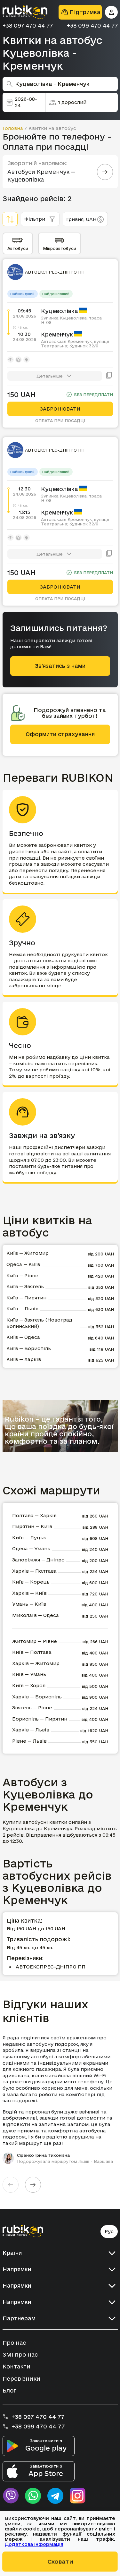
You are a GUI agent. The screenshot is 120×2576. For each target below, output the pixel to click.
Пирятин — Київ (32, 1526)
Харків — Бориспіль (37, 1697)
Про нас (14, 2343)
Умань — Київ (29, 1604)
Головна (13, 128)
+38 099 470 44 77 (92, 26)
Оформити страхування (60, 734)
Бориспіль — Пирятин (40, 1719)
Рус (109, 2231)
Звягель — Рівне (32, 1708)
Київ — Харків (24, 1359)
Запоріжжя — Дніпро (38, 1560)
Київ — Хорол (29, 1685)
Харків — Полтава (34, 1571)
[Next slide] (33, 2185)
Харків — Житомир (36, 1663)
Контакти (16, 2366)
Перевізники (21, 2379)
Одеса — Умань (31, 1548)
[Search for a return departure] (105, 172)
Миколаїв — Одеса (36, 1615)
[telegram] (55, 2496)
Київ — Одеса (23, 1337)
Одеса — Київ (23, 1264)
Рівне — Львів (29, 1741)
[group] (60, 2099)
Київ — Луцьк (29, 1538)
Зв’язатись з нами (60, 666)
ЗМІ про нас (20, 2355)
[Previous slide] (11, 2185)
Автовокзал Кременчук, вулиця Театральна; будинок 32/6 (75, 344)
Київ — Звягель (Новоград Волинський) (39, 1323)
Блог (9, 2390)
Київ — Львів (22, 1309)
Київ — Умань (29, 1674)
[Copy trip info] (109, 376)
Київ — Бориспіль (29, 1348)
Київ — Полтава (32, 1652)
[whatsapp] (33, 2496)
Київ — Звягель (25, 1286)
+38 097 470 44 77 (28, 26)
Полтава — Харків (34, 1515)
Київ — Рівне (22, 1275)
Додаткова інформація (34, 2544)
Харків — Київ (29, 1593)
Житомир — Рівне (35, 1641)
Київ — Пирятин (26, 1298)
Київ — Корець (31, 1582)
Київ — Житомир (28, 1253)
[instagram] (78, 2496)
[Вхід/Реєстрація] (111, 12)
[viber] (11, 2496)
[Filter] (10, 219)
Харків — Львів (31, 1730)
